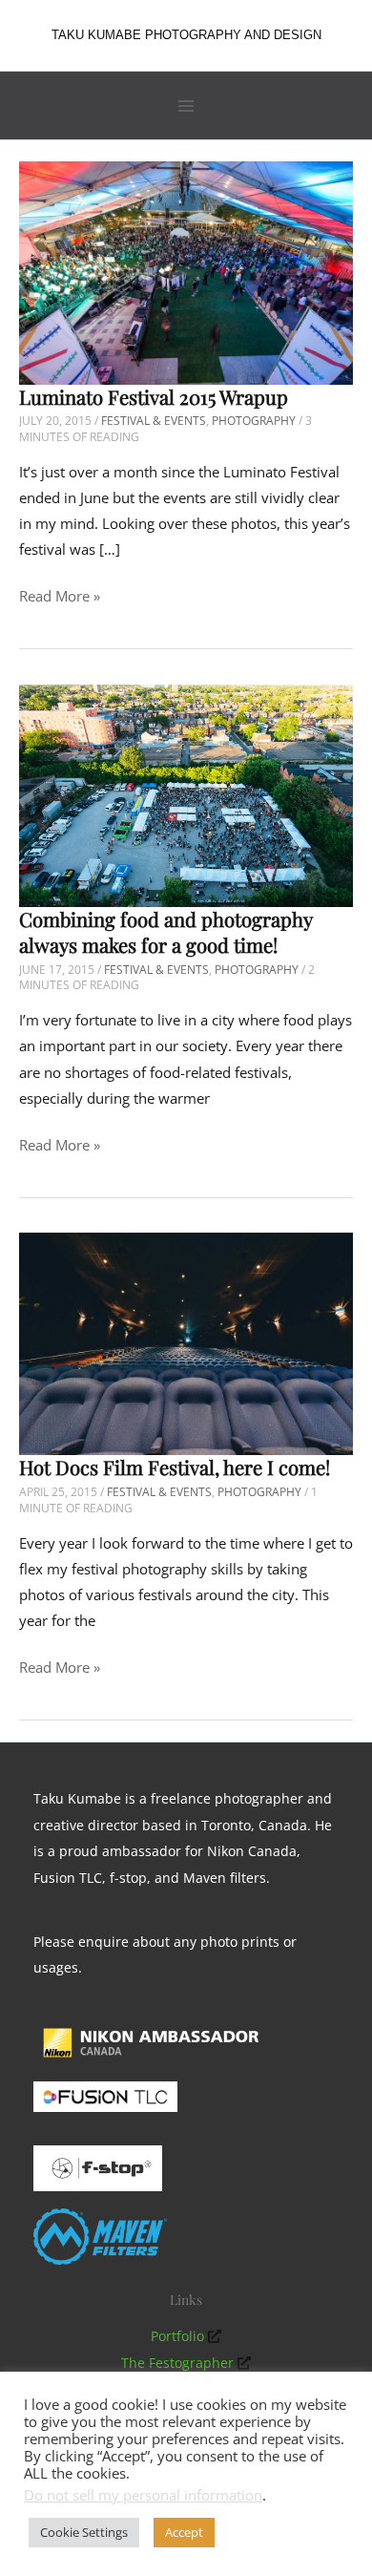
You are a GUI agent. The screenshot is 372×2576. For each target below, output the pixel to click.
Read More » (60, 597)
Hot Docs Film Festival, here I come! (175, 1467)
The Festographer (177, 2363)
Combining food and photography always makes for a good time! (165, 932)
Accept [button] (184, 2532)
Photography (254, 421)
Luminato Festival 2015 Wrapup (154, 397)
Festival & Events (154, 421)
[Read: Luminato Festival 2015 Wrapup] (186, 271)
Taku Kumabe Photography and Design (186, 35)
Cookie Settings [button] (84, 2532)
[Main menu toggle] (186, 106)
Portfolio (177, 2336)
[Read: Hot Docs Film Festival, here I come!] (186, 1342)
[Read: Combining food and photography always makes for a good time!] (186, 793)
